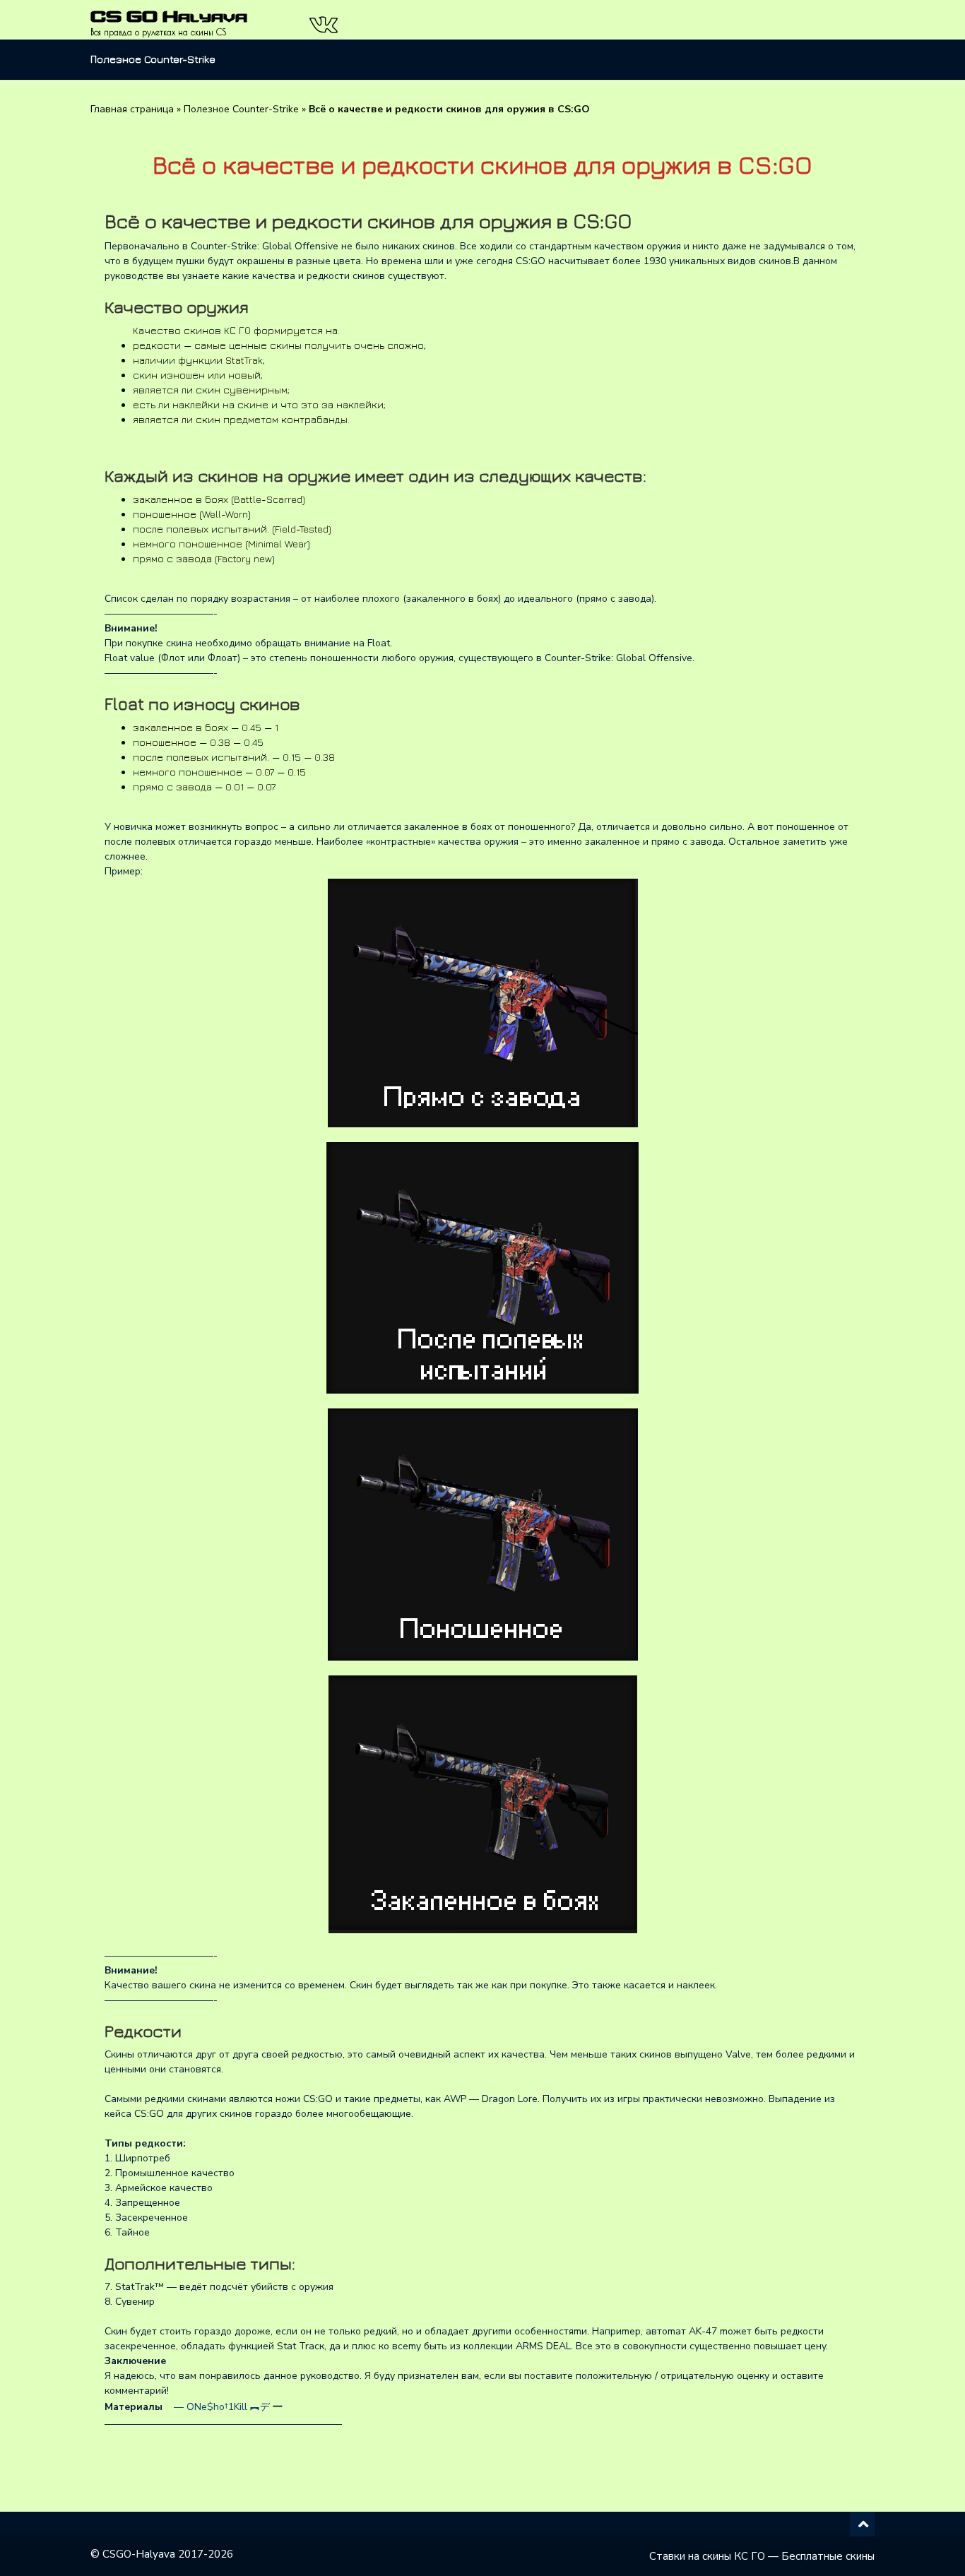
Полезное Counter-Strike (153, 59)
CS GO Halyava (169, 16)
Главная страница (132, 109)
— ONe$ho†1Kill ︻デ (219, 2407)
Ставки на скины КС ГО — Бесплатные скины (762, 2556)
